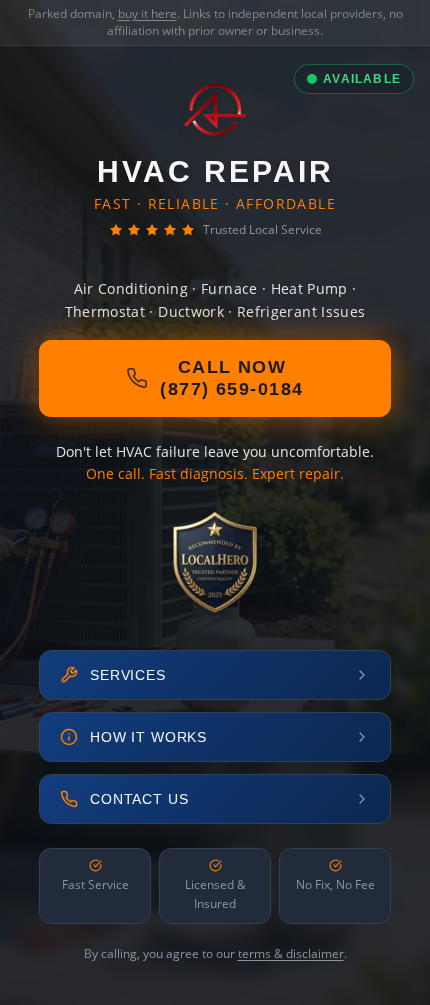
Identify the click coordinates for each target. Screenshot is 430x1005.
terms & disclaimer (291, 953)
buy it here (147, 13)
